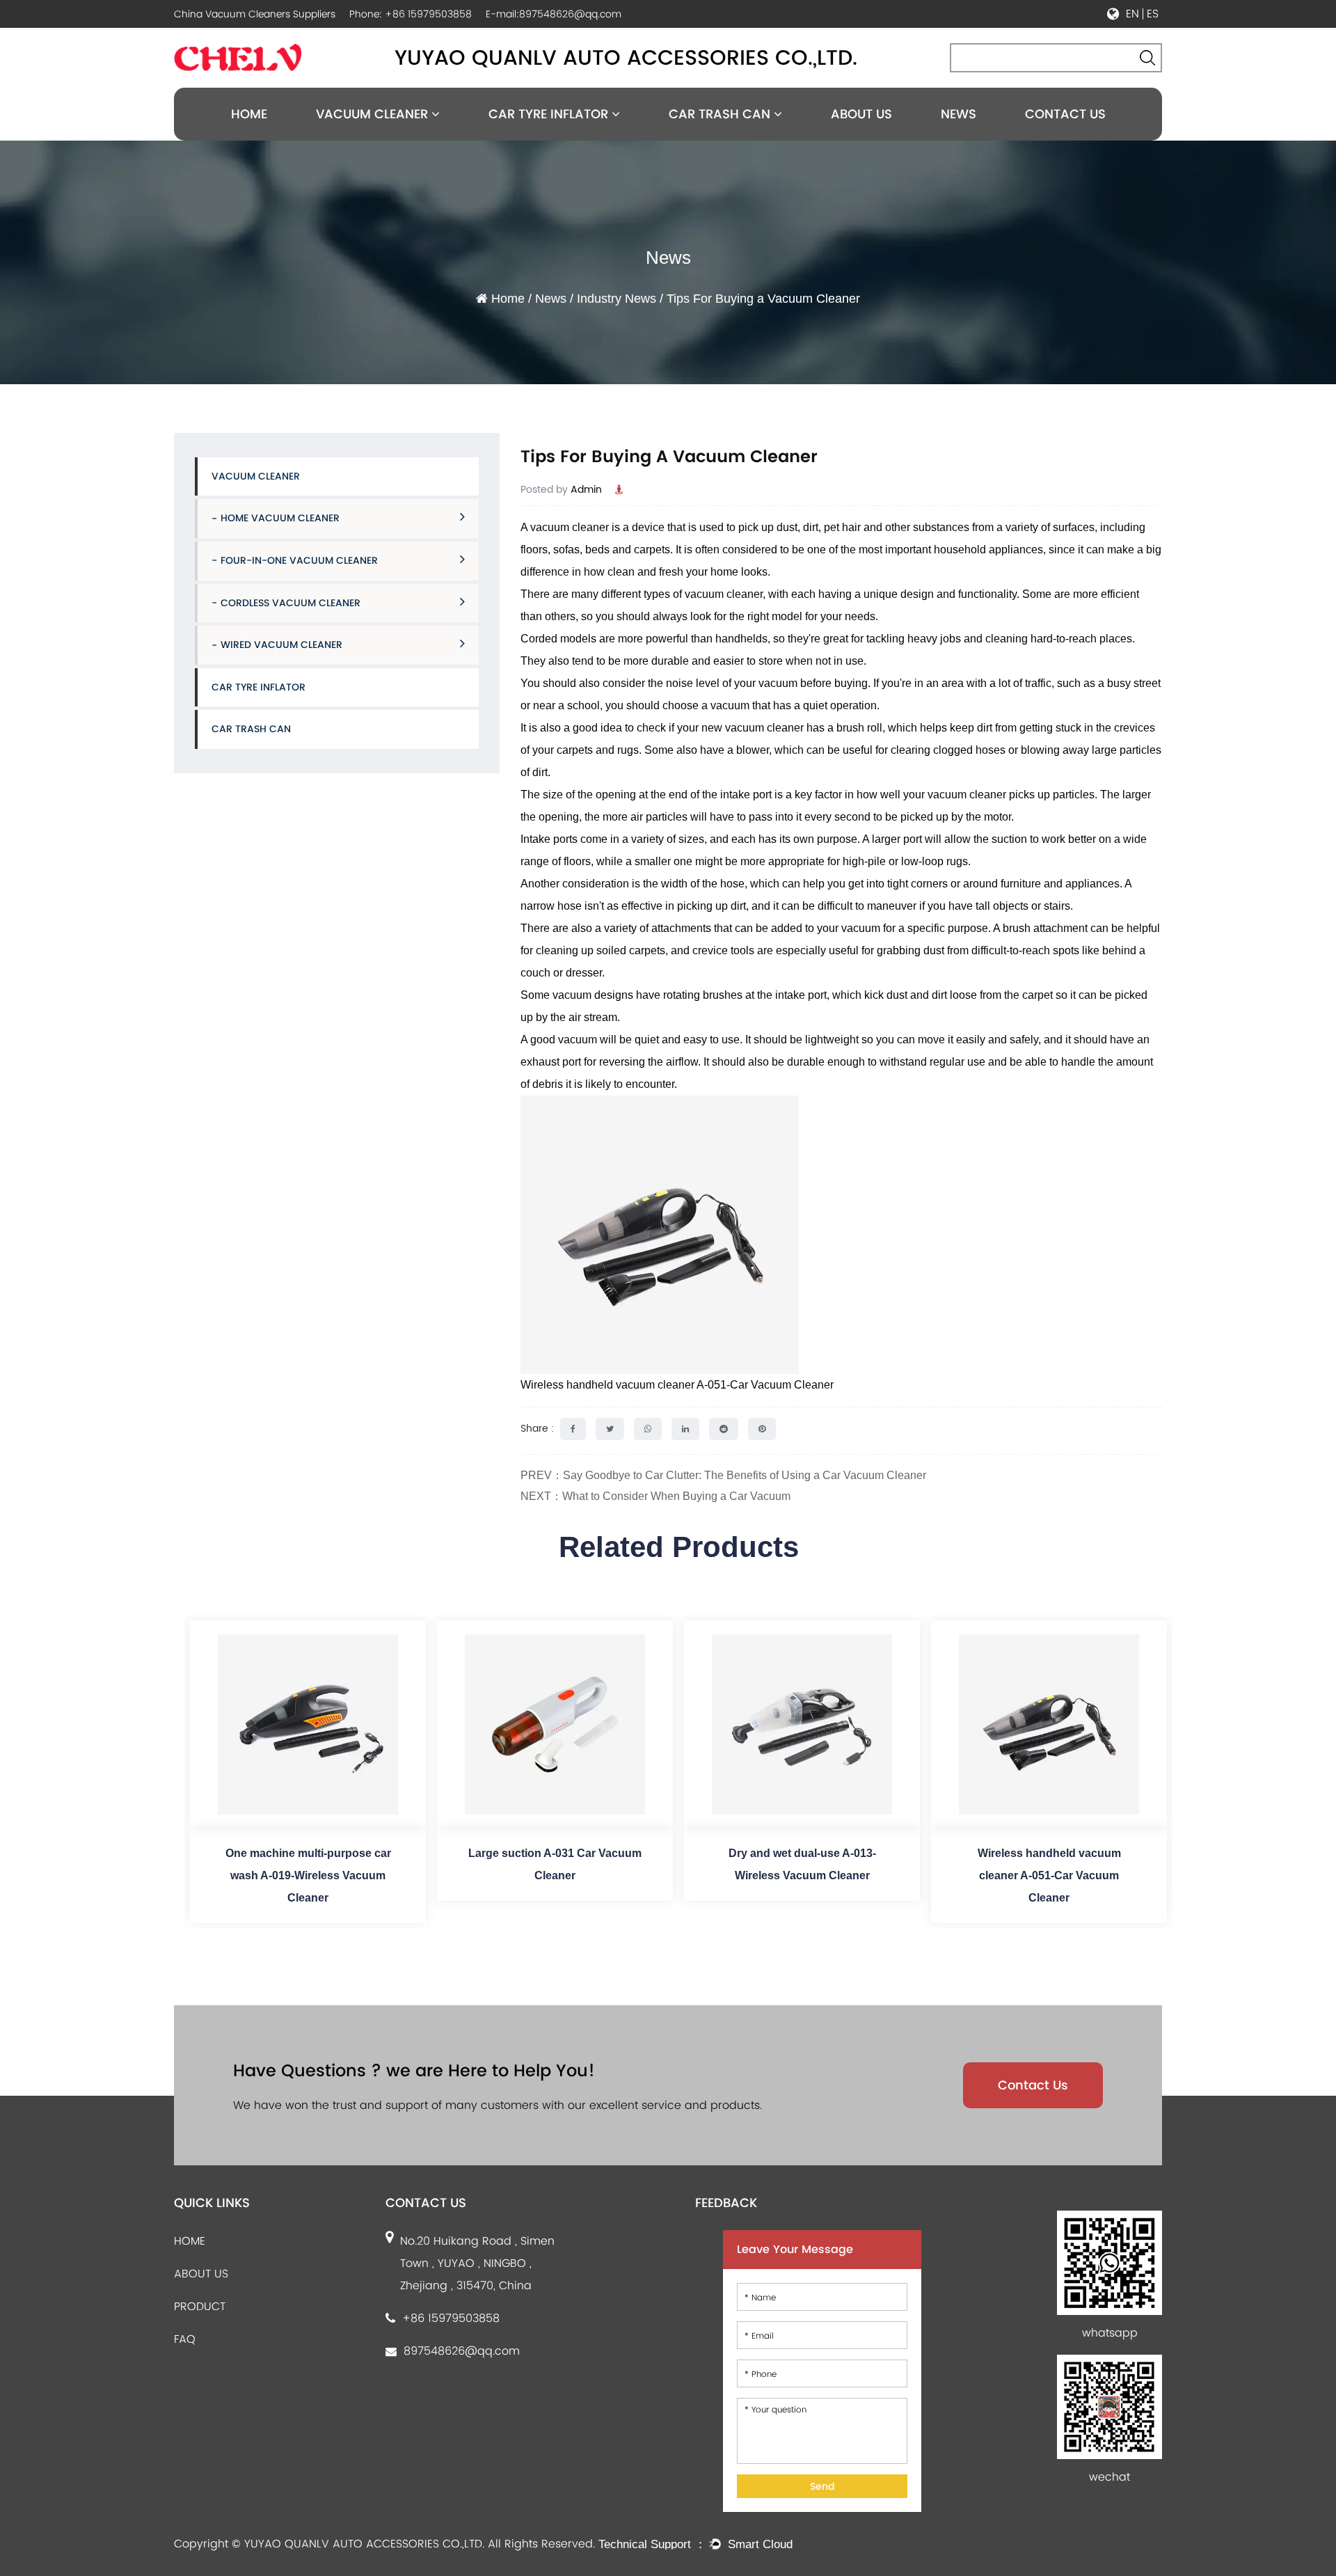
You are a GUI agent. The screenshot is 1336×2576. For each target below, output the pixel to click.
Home (249, 114)
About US (861, 114)
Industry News (617, 299)
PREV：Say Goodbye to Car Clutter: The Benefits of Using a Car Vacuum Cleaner (723, 1475)
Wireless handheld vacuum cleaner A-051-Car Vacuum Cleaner (677, 1385)
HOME (190, 2241)
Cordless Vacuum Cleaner (291, 603)
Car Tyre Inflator (550, 114)
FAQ (185, 2339)
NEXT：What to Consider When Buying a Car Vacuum (655, 1496)
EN (1132, 14)
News (959, 114)
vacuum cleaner (570, 527)
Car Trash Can (721, 114)
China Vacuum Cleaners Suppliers (255, 14)
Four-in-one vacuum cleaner (299, 560)
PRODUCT (200, 2306)
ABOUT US (201, 2274)
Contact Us (1065, 114)
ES (1153, 14)
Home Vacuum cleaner (280, 518)
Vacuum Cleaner (374, 114)
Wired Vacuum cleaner (281, 645)
